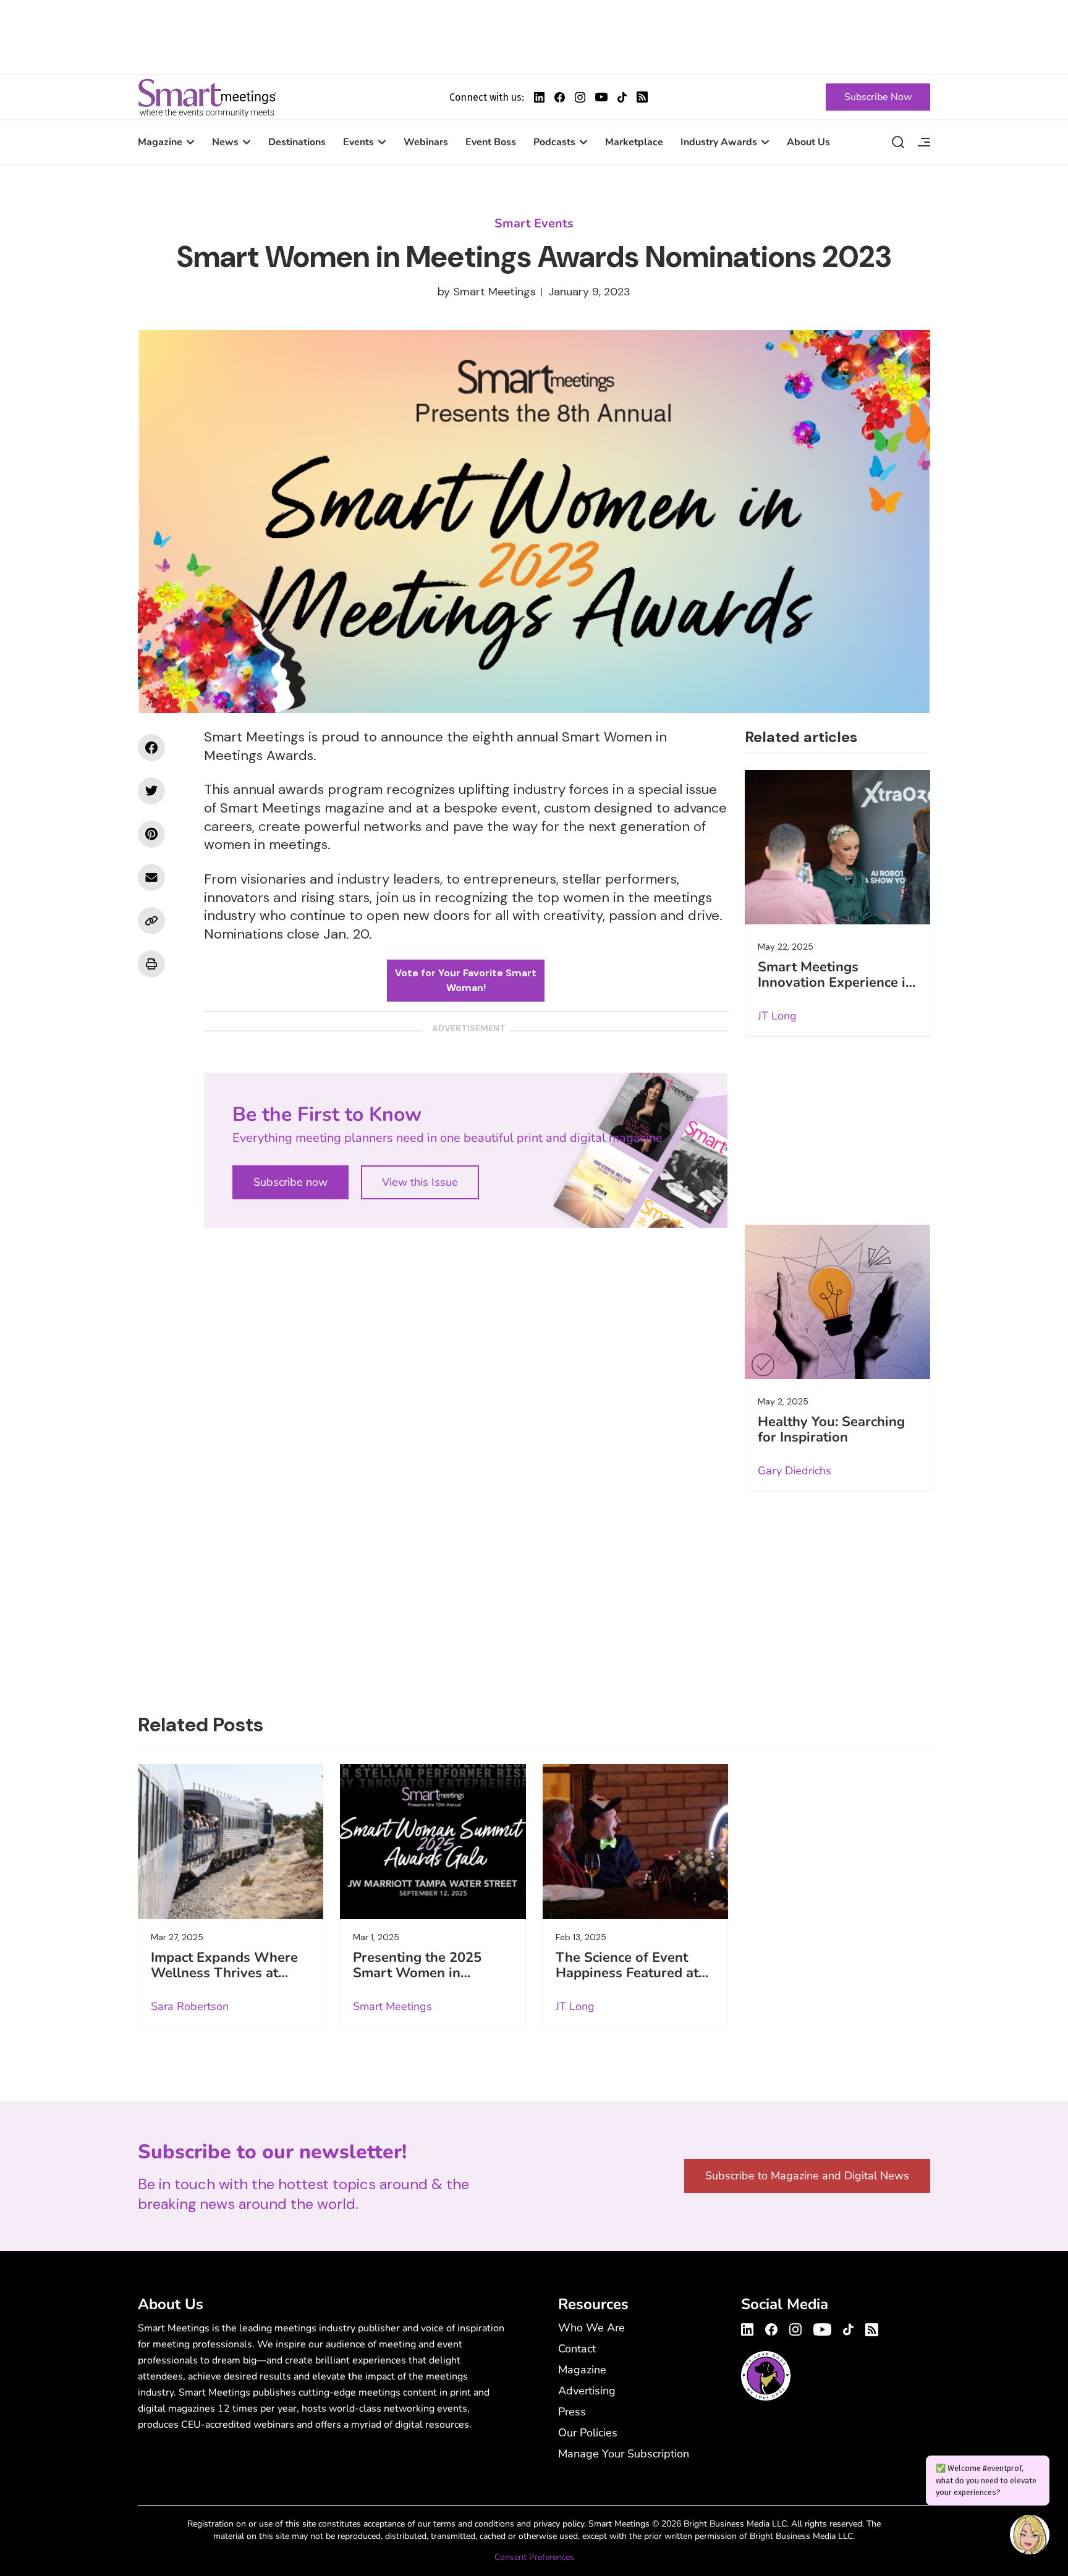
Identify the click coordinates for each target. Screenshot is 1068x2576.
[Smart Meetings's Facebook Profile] (560, 97)
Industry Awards (719, 142)
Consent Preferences (534, 2557)
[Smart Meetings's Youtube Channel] (822, 2328)
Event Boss (491, 142)
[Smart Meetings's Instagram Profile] (580, 97)
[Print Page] (151, 964)
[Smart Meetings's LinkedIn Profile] (539, 97)
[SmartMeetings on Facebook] (151, 748)
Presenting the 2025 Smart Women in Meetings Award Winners (417, 1981)
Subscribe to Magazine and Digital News (807, 2176)
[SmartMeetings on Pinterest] (151, 834)
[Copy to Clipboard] (151, 921)
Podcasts (554, 142)
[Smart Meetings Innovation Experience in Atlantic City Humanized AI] (837, 847)
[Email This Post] (151, 877)
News (225, 142)
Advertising (587, 2391)
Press (572, 2412)
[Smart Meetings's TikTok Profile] (622, 97)
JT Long (777, 1016)
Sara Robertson (190, 2006)
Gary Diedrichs (795, 1471)
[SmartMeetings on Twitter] (151, 791)
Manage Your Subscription (624, 2454)
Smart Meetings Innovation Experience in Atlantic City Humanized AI (836, 990)
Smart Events (534, 223)
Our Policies (588, 2433)
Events (358, 142)
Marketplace (634, 142)
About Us (808, 142)
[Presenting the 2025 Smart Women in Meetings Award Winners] (433, 1841)
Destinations (297, 142)
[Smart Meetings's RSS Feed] (642, 97)
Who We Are (591, 2328)
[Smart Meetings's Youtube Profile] (601, 97)
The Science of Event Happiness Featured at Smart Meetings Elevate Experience (631, 1981)
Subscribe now (290, 1182)
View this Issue (420, 1182)
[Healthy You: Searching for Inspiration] (837, 1302)
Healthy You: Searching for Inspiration (831, 1429)
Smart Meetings (207, 97)
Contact (577, 2349)
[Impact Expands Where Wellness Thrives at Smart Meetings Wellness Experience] (231, 1841)
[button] (1030, 2536)
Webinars (426, 142)
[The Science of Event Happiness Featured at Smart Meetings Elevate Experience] (635, 1841)
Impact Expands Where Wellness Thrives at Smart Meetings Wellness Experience (224, 1981)
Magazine (160, 142)
